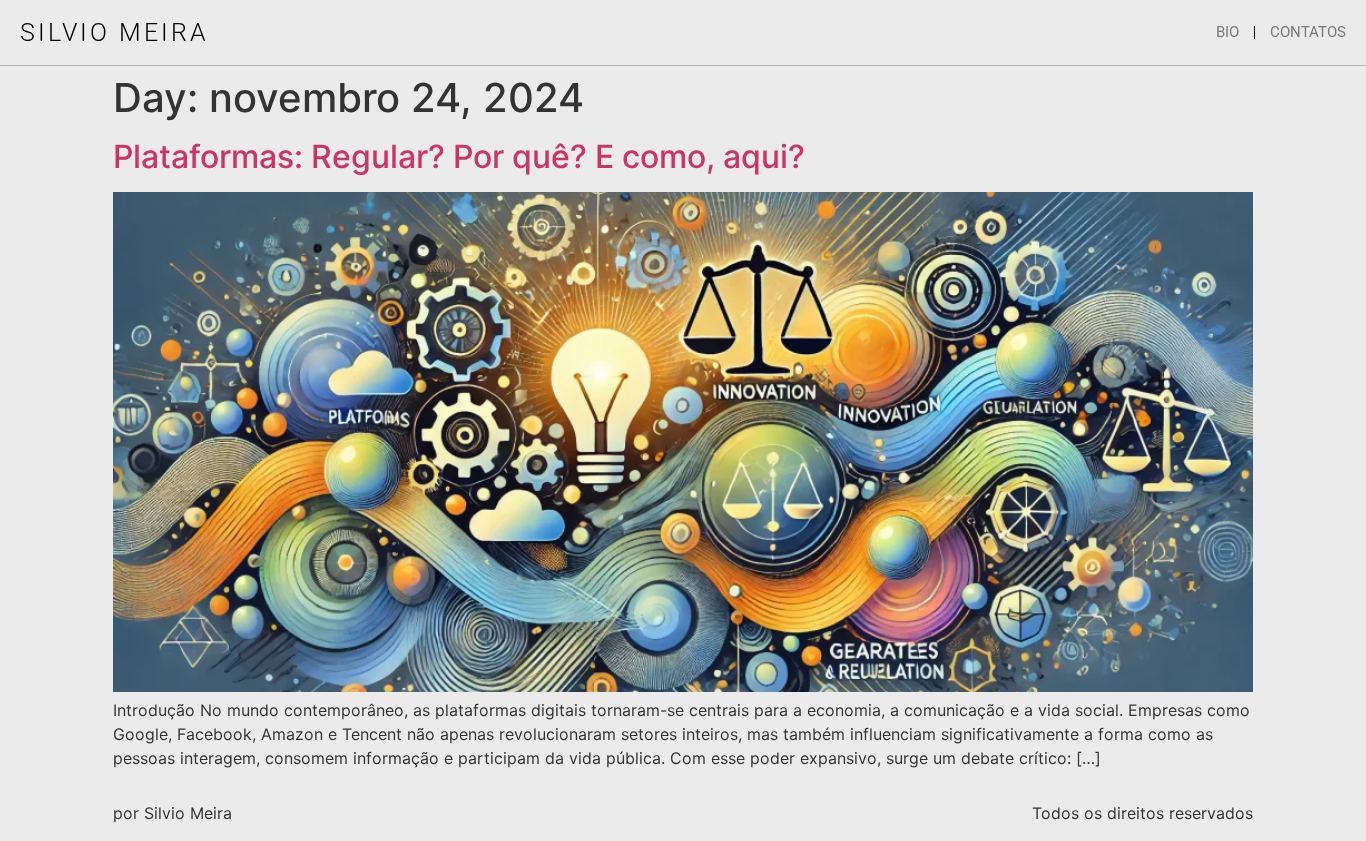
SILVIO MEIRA (114, 32)
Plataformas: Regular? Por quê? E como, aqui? (459, 156)
